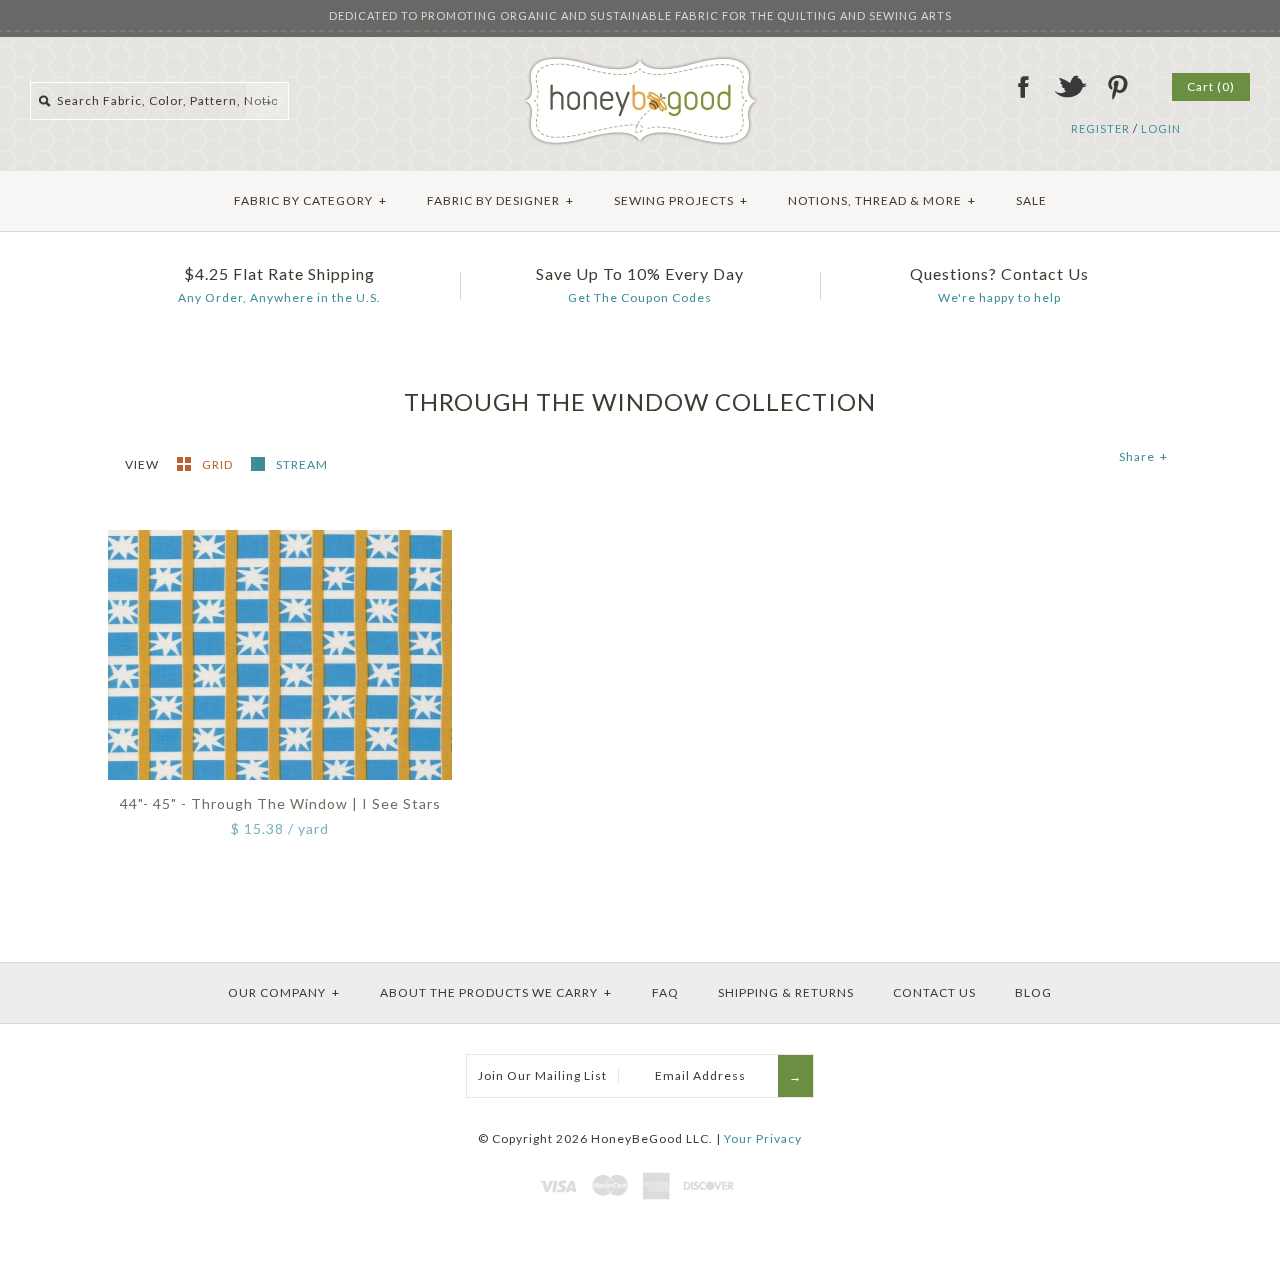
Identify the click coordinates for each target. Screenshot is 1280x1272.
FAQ (665, 992)
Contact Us (934, 992)
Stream (302, 464)
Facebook (1023, 87)
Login (1161, 128)
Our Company (284, 992)
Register (1100, 128)
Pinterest (1117, 87)
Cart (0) (1211, 86)
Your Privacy (763, 1138)
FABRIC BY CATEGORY (310, 200)
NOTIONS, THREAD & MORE (882, 200)
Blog (1033, 992)
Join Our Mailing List (542, 1075)
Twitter (1070, 87)
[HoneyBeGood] (640, 63)
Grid (219, 464)
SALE (1031, 200)
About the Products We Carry (496, 992)
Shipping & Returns (786, 992)
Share (1143, 456)
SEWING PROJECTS (681, 200)
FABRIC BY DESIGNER (500, 200)
